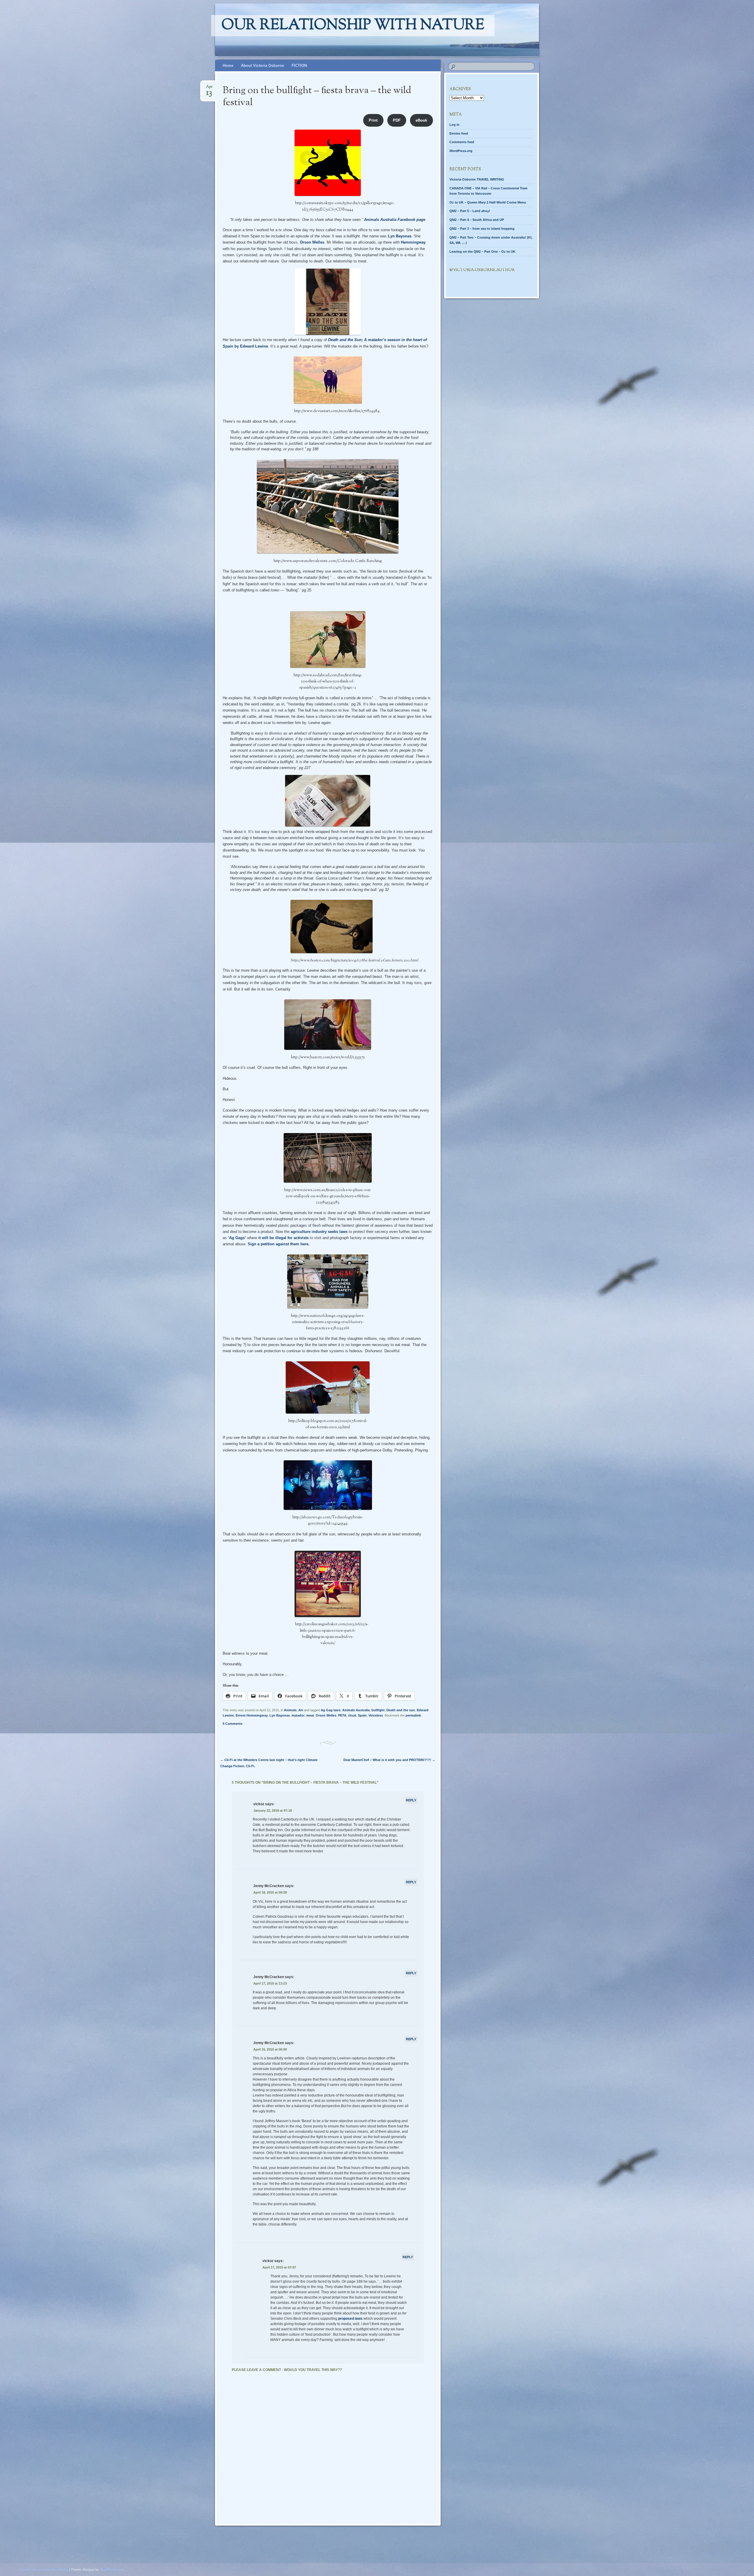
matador (298, 1715)
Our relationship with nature (353, 26)
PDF (397, 120)
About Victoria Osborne (262, 66)
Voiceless (376, 1715)
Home (228, 66)
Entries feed (459, 133)
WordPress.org (461, 151)
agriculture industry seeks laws (319, 1232)
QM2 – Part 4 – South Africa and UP (477, 220)
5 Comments (233, 1724)
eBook (421, 120)
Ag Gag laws (331, 1710)
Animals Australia (356, 1710)
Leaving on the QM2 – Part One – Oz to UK (482, 252)
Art (301, 1710)
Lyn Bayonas (400, 236)
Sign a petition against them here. (279, 1244)
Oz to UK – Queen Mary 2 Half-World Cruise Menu (488, 202)
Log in (454, 125)
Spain (362, 1715)
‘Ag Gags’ (237, 1238)
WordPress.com (112, 2570)
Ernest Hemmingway (252, 1715)
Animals (290, 1710)
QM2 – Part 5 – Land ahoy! (470, 211)
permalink (413, 1715)
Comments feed (462, 142)
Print (373, 120)
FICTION (299, 66)
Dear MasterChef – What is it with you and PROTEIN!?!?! (389, 1760)
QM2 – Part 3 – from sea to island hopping (482, 229)
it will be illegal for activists (283, 1238)
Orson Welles (312, 242)
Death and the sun (401, 1710)
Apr (209, 89)
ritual (352, 1715)
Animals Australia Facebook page (395, 220)
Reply (411, 1800)
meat (310, 1715)
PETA (342, 1715)
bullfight (378, 1710)
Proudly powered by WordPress (44, 2570)
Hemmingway (413, 242)
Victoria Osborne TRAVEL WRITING (477, 179)
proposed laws (350, 2319)
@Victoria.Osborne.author (482, 270)
